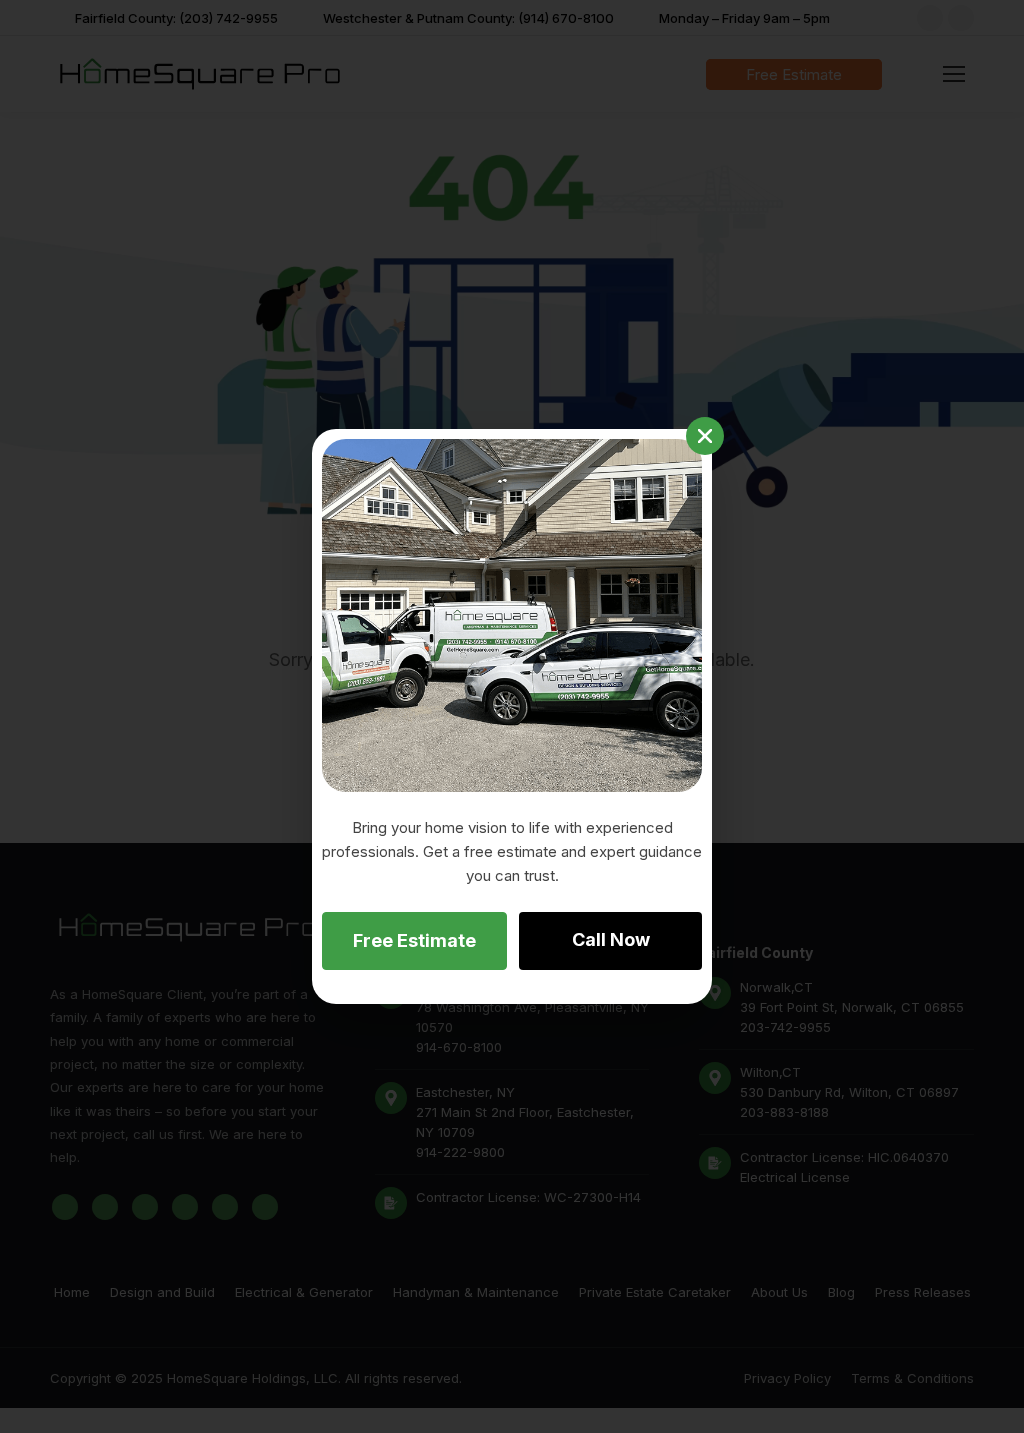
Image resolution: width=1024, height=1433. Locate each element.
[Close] (705, 436)
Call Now (611, 939)
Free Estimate (414, 940)
